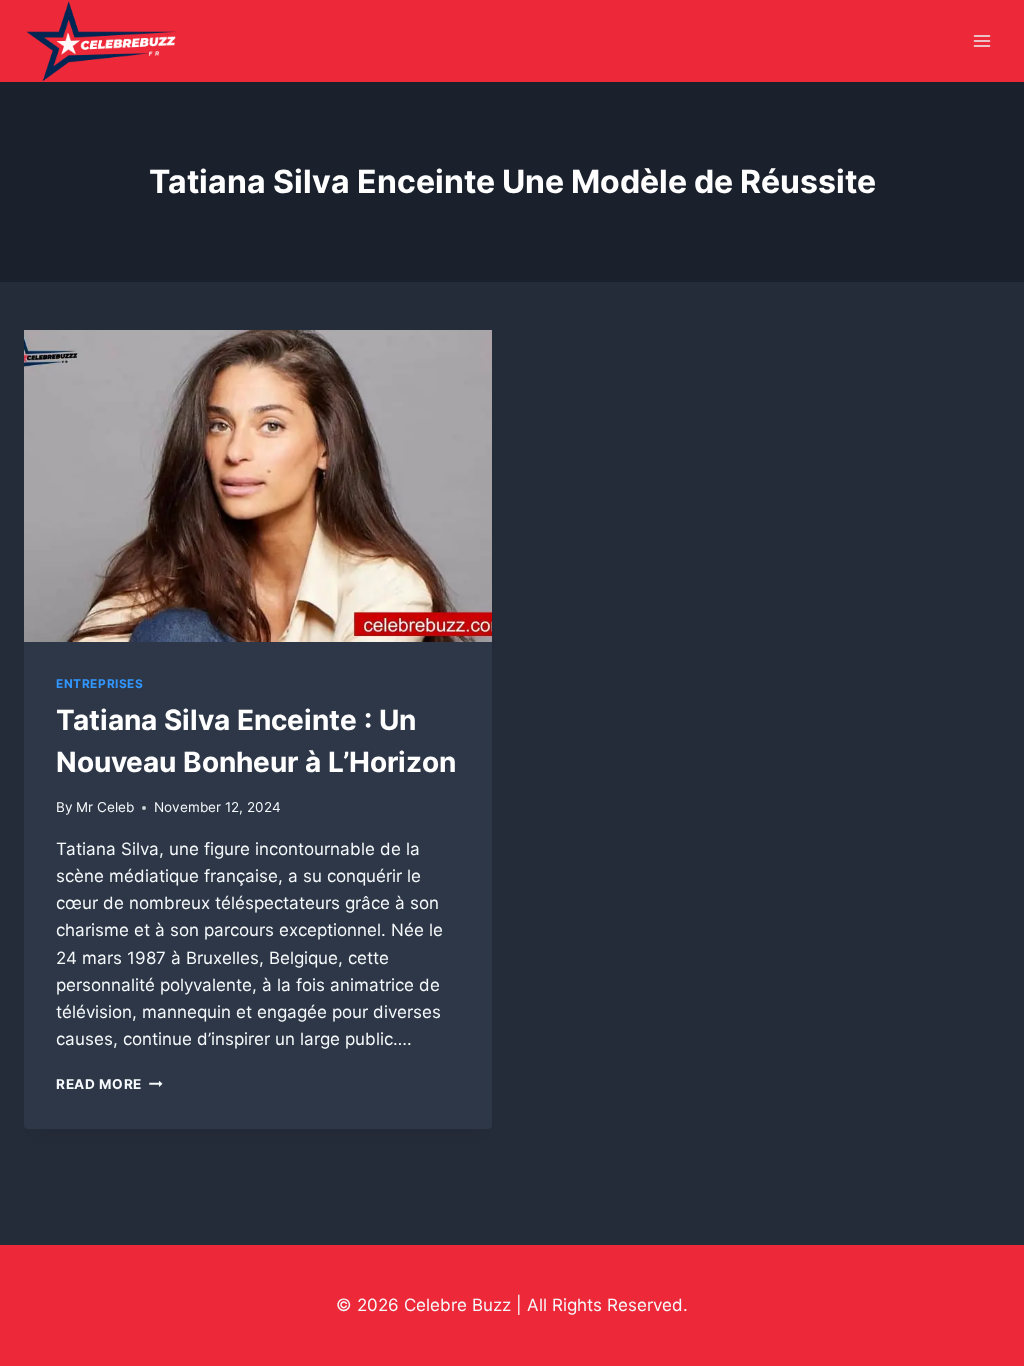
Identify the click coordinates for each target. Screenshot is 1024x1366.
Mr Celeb (105, 807)
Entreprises (100, 683)
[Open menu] (981, 41)
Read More (109, 1084)
